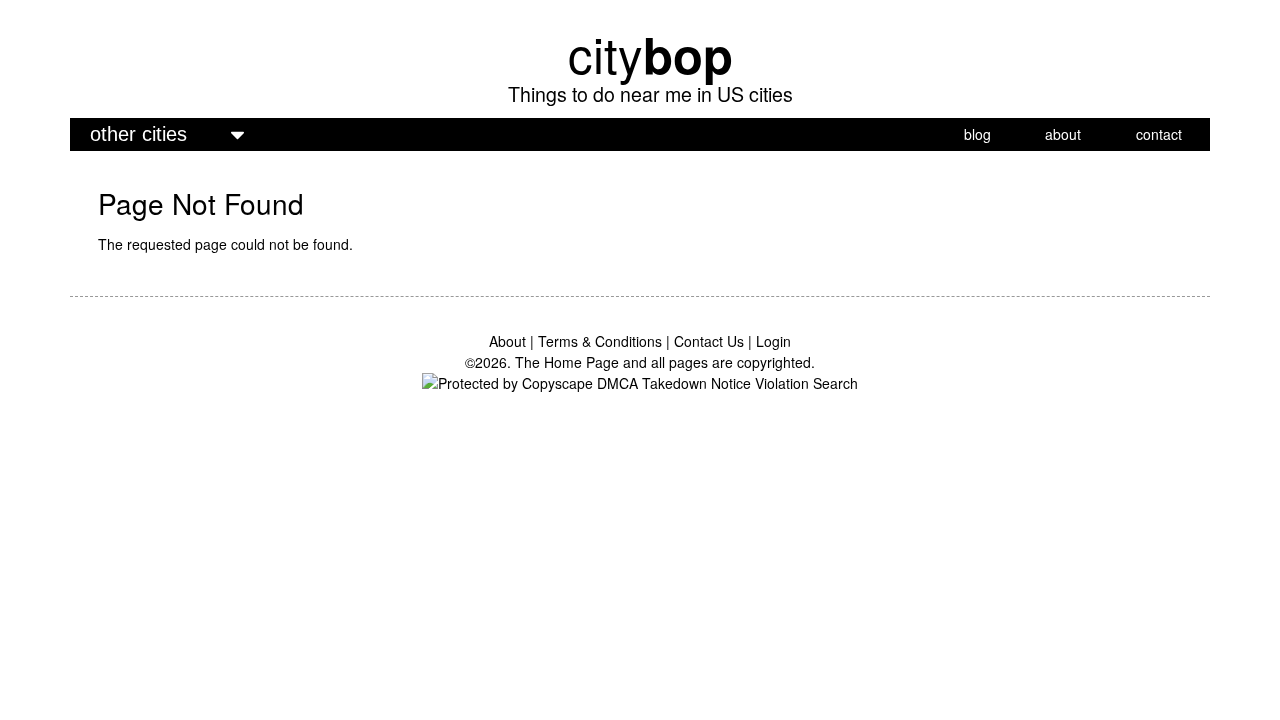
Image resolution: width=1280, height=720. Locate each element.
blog (977, 134)
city (650, 53)
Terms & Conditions (600, 341)
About (507, 341)
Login (773, 341)
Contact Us (709, 341)
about (1063, 134)
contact (1159, 134)
